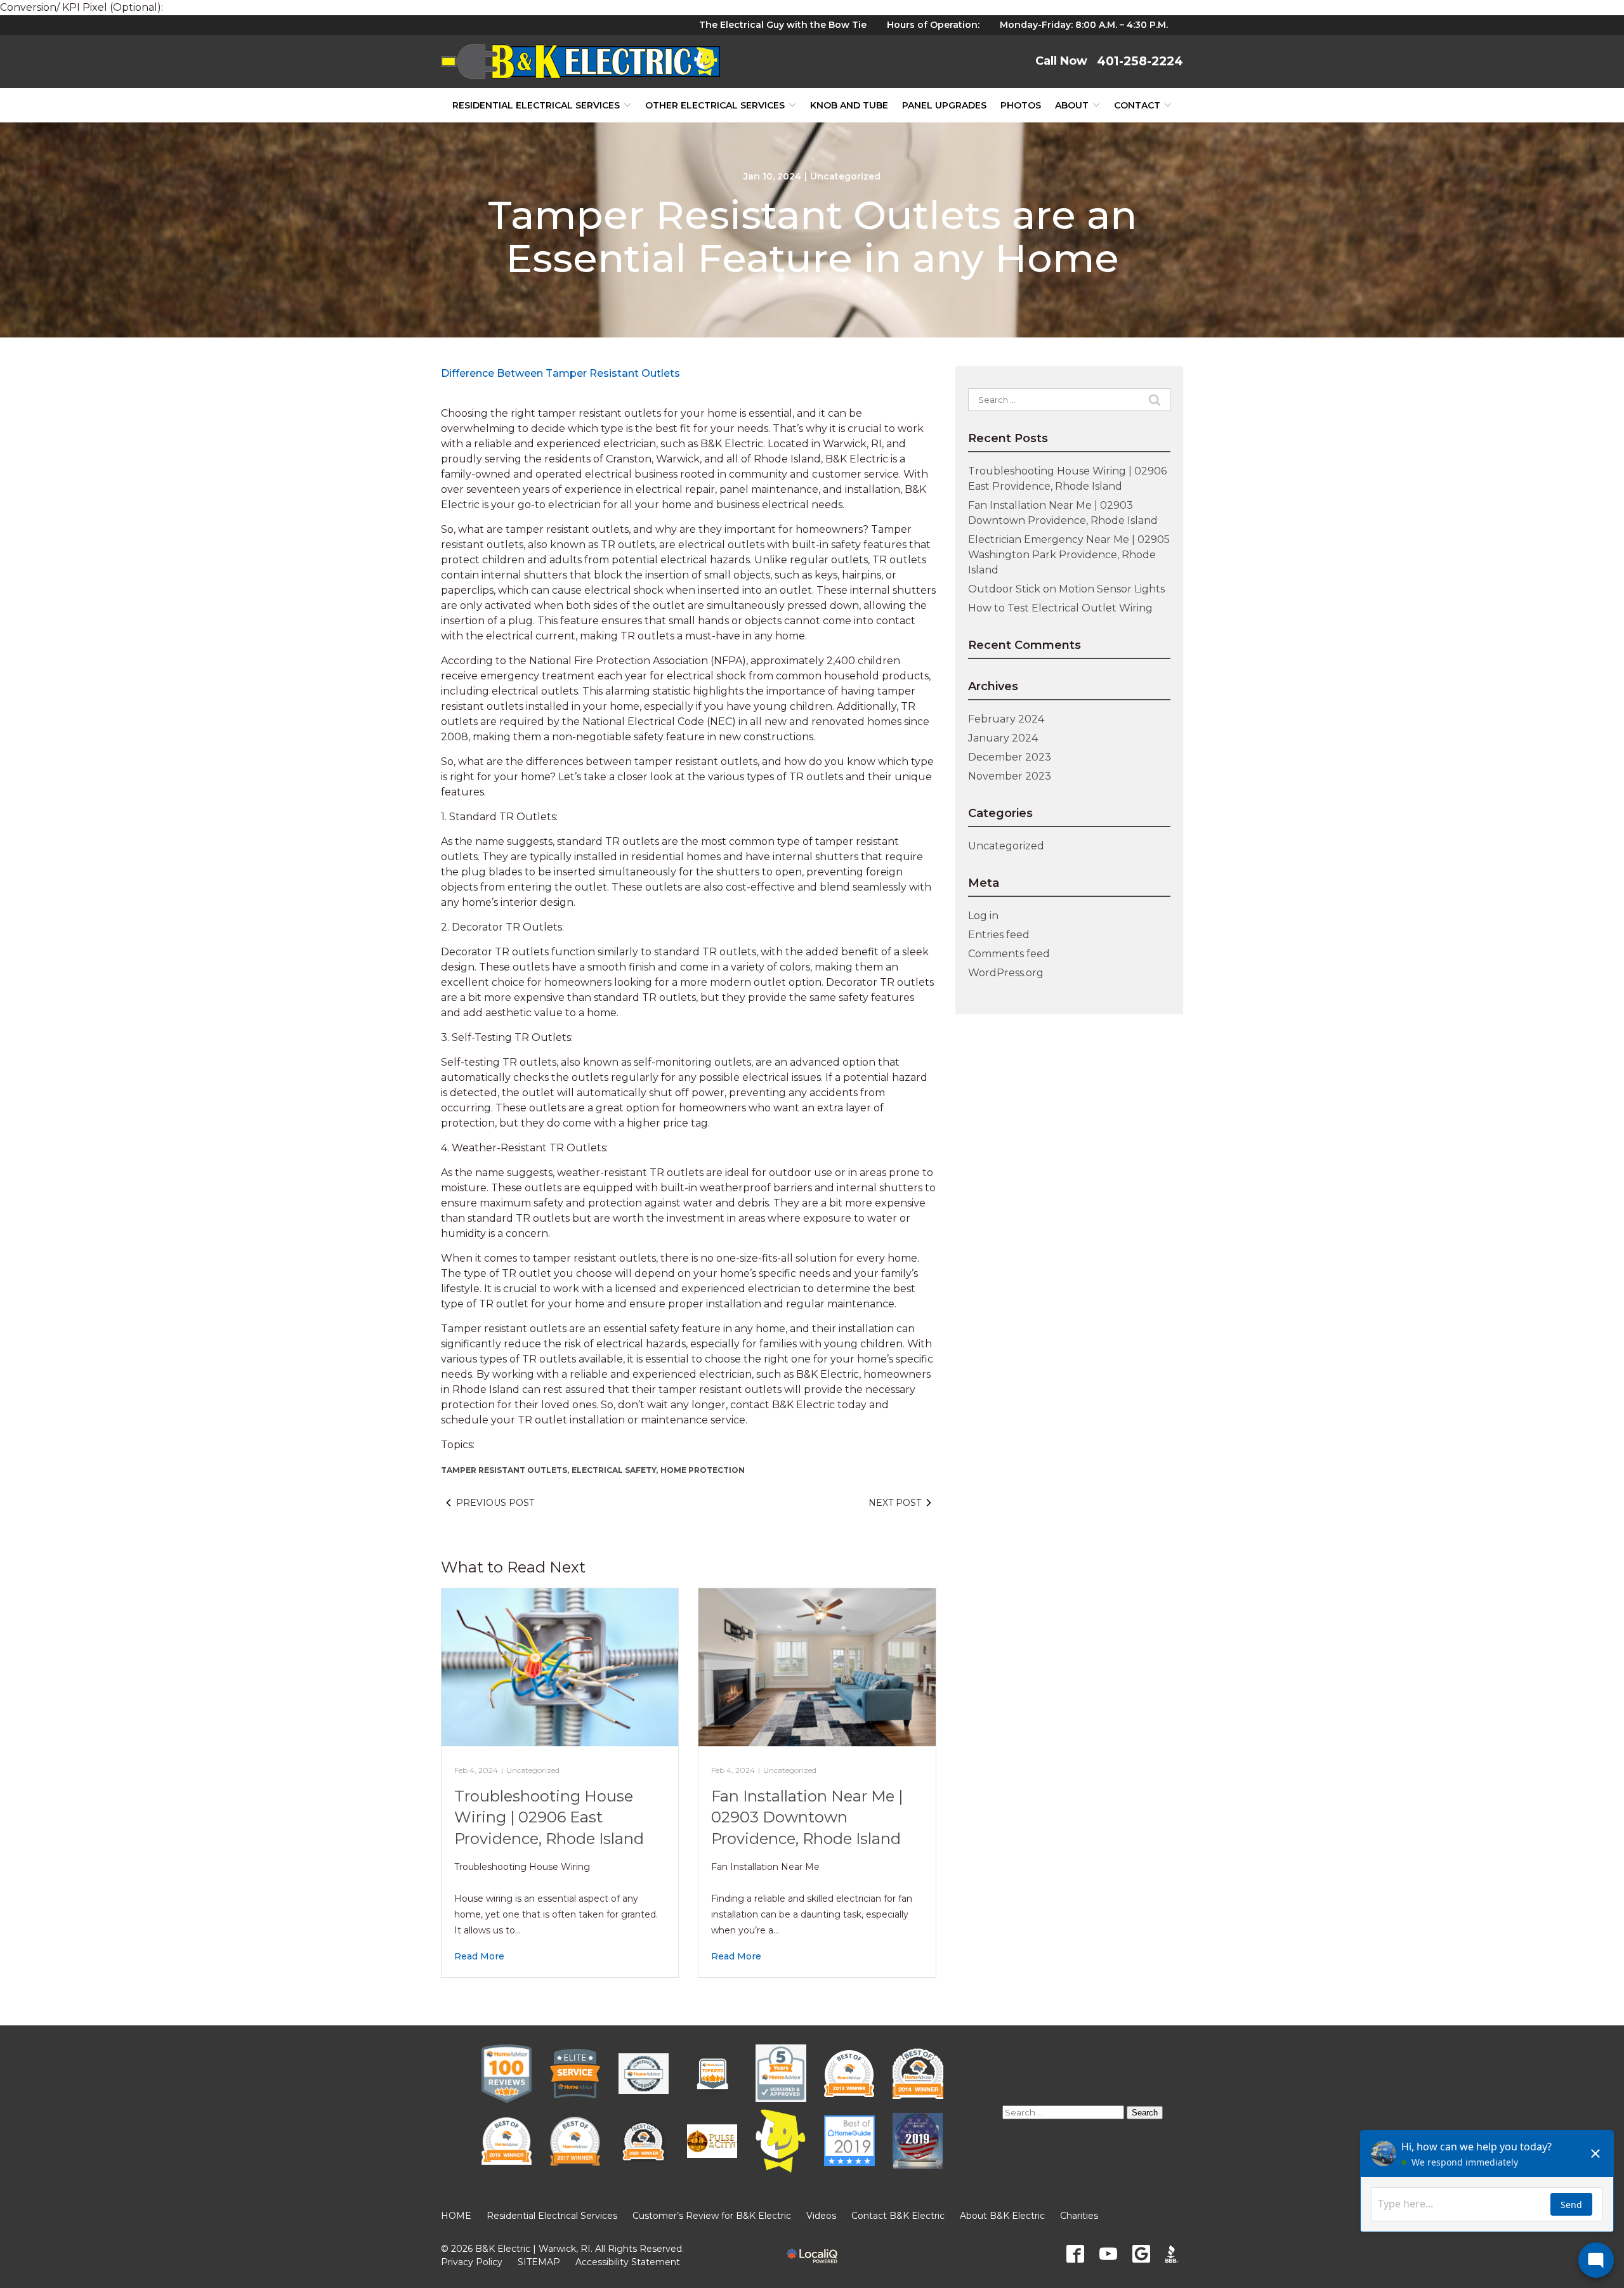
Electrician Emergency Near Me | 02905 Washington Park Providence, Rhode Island (1069, 555)
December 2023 (1010, 757)
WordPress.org (1006, 973)
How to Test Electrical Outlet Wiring (1060, 608)
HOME (456, 2216)
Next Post (895, 1503)
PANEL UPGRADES (944, 105)
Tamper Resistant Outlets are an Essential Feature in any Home (812, 237)
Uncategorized (845, 176)
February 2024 (1006, 719)
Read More (479, 1956)
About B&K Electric (1002, 2216)
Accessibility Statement (628, 2262)
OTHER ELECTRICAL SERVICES (715, 105)
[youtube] (1108, 2254)
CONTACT (1137, 105)
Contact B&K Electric (898, 2216)
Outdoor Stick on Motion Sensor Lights (1066, 589)
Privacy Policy (472, 2262)
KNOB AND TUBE (849, 105)
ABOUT (1072, 105)
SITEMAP (539, 2262)
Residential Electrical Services (536, 105)
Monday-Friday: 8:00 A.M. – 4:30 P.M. (1084, 25)
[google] (1141, 2254)
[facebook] (1075, 2254)
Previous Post (495, 1503)
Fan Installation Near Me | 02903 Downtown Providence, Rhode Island (807, 1817)
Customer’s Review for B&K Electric (712, 2216)
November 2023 (1010, 776)
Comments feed (1009, 954)
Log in (983, 916)
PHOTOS (1021, 105)
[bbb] (1174, 2254)
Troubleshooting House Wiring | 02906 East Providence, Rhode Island (549, 1817)
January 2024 (1003, 738)
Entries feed (999, 935)
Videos (821, 2216)
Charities (1079, 2216)
